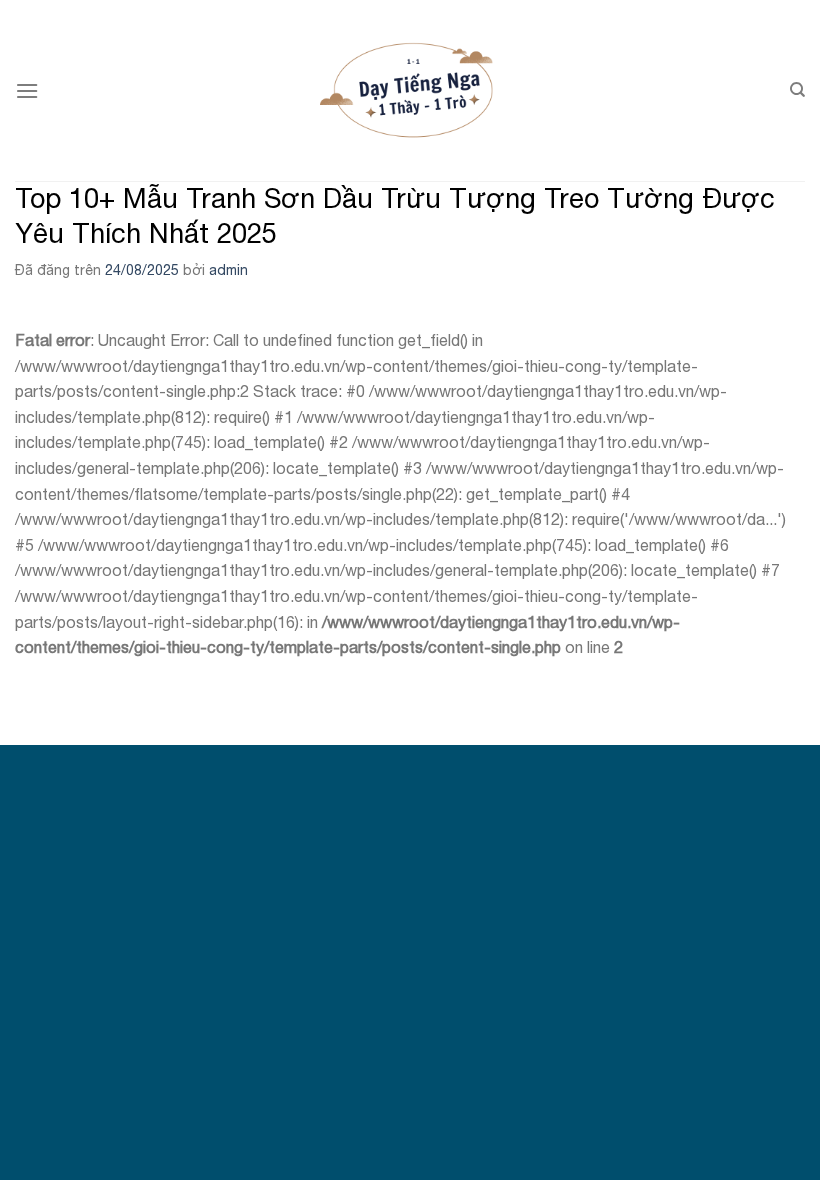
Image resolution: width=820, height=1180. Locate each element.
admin (228, 270)
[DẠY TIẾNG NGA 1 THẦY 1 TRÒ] (410, 90)
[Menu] (27, 90)
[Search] (797, 90)
